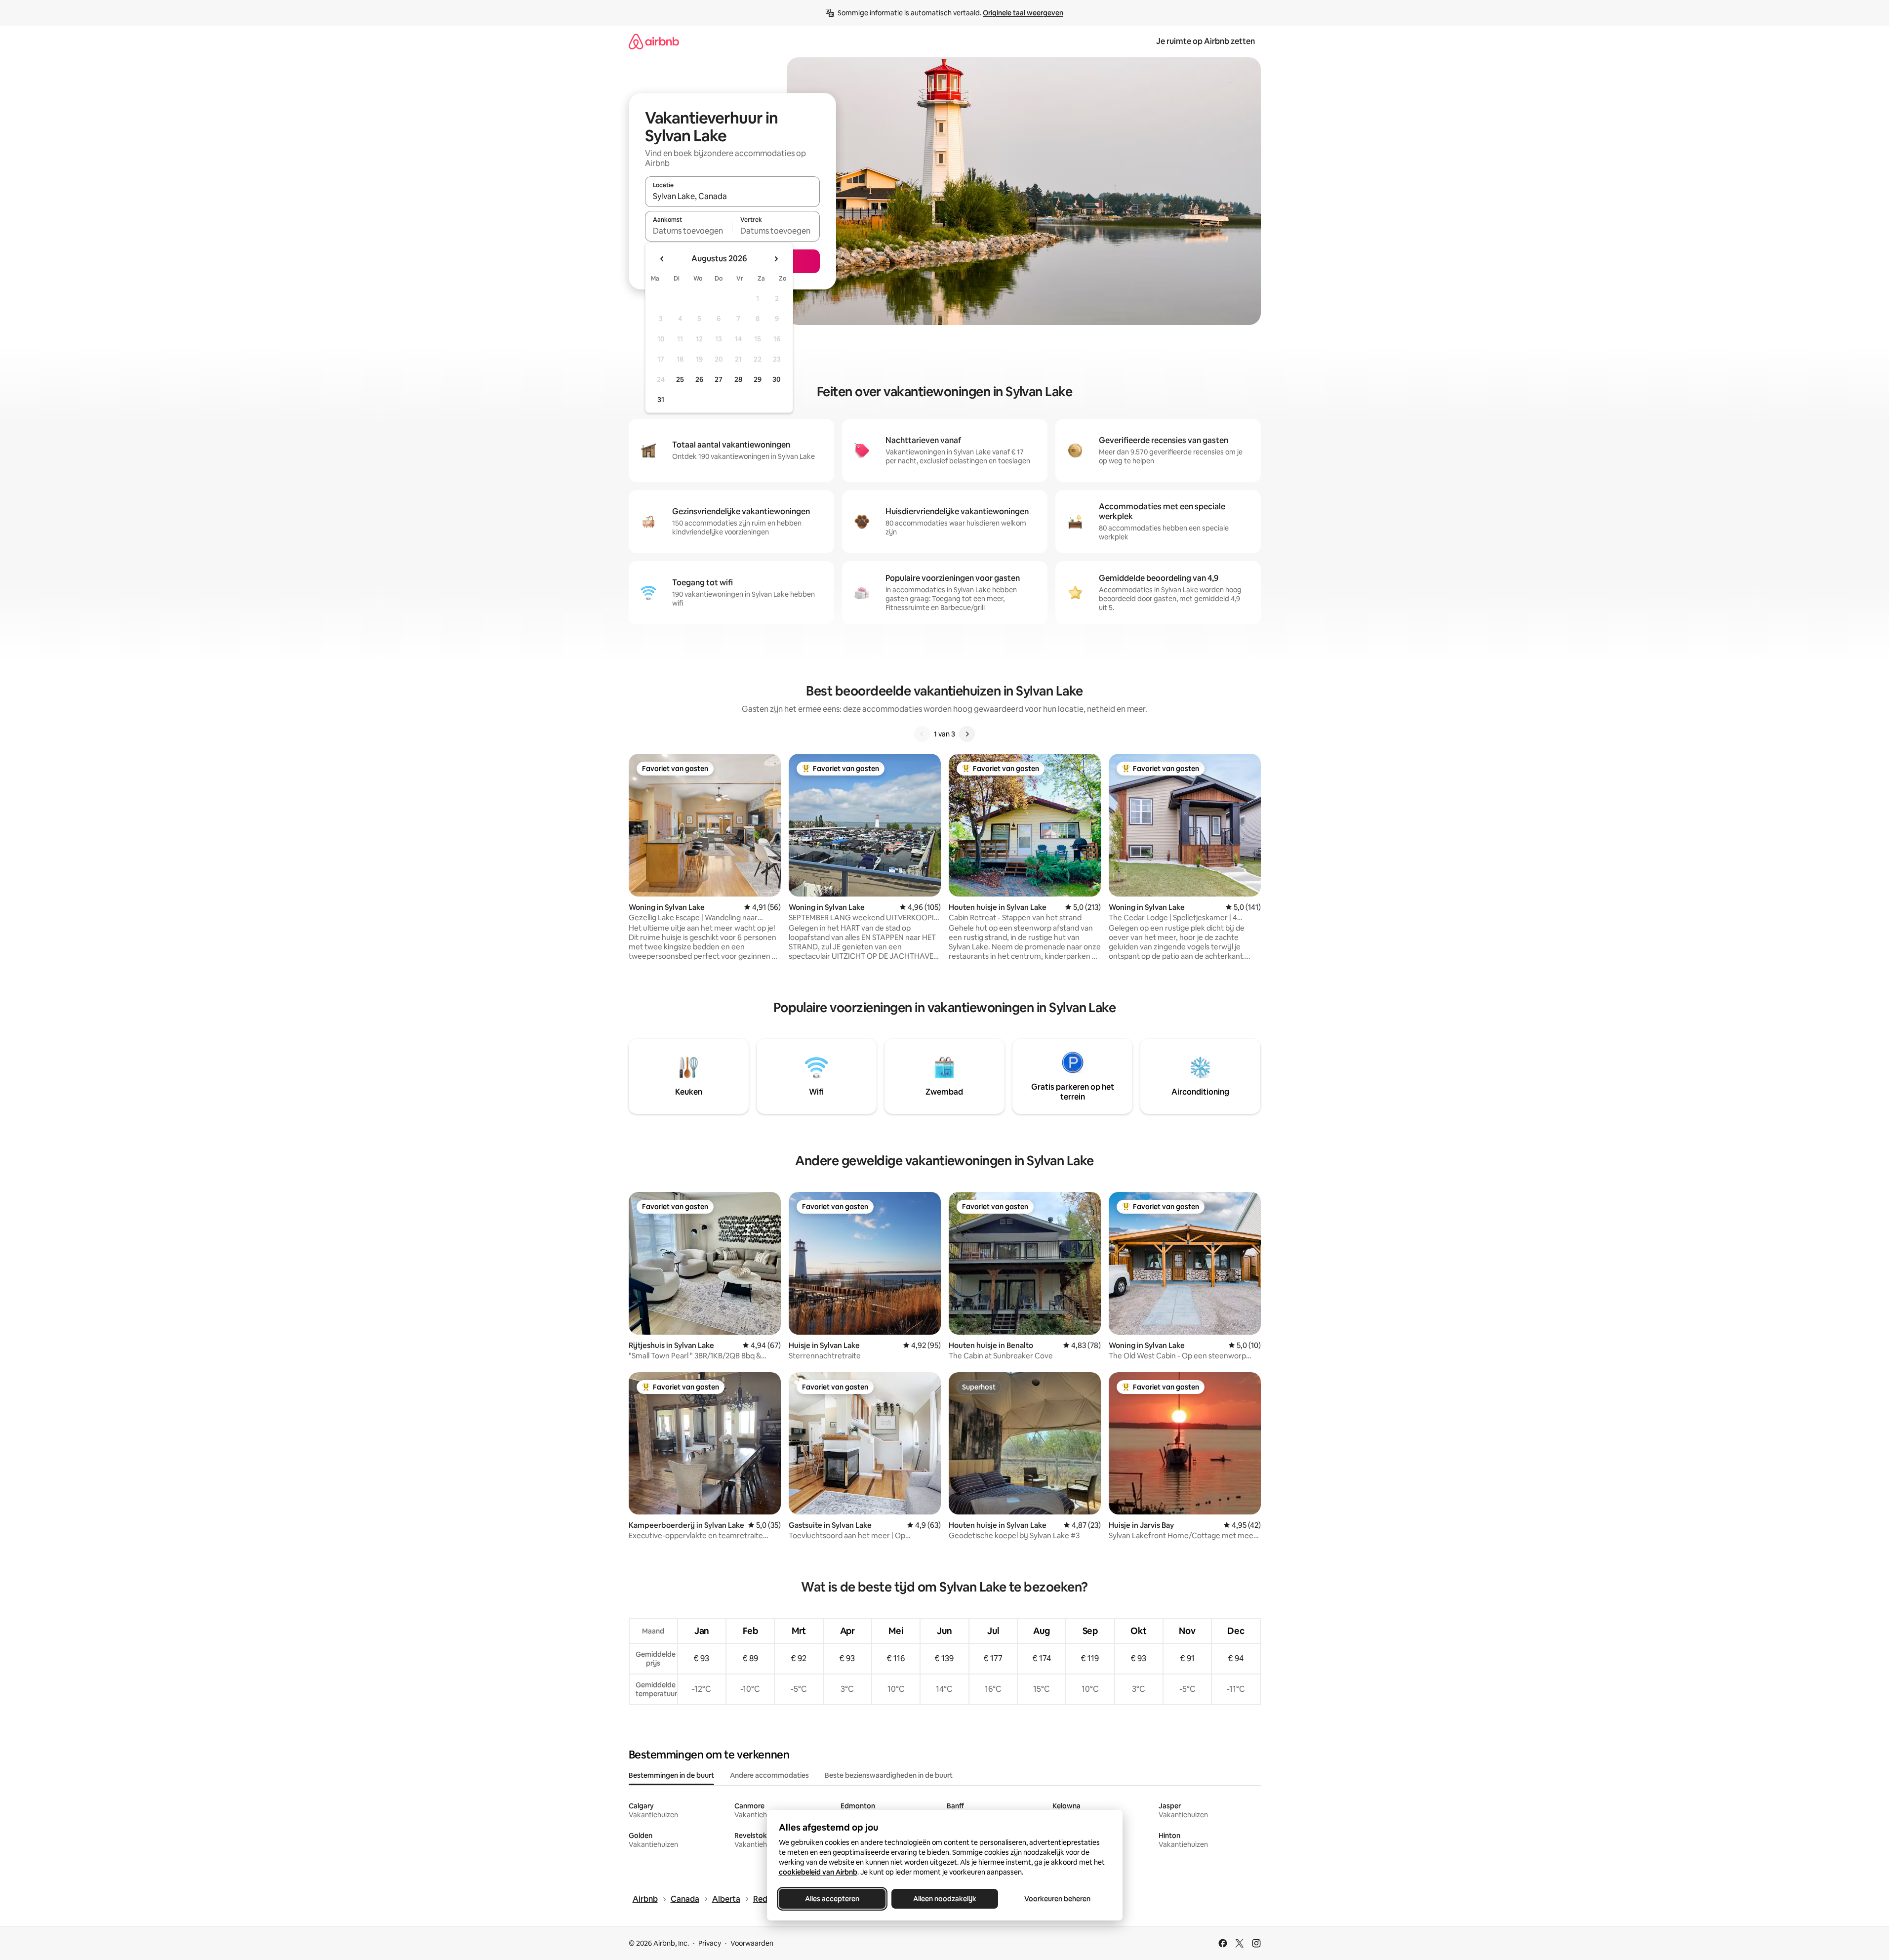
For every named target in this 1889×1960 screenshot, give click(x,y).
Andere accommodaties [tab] (769, 1775)
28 (738, 379)
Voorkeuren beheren (1057, 1899)
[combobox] (732, 196)
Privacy (710, 1943)
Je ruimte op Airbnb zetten (1206, 41)
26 (699, 379)
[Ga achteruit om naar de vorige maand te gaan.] (662, 259)
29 (758, 379)
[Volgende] (967, 734)
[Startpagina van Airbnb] (654, 41)
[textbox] (689, 231)
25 (680, 379)
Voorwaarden (752, 1943)
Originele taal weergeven (1023, 13)
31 (661, 400)
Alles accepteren (832, 1899)
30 (777, 379)
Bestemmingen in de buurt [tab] (671, 1775)
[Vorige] (922, 734)
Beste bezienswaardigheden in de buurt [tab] (889, 1775)
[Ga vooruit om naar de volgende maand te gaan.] (776, 259)
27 (719, 379)
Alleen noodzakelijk (945, 1899)
